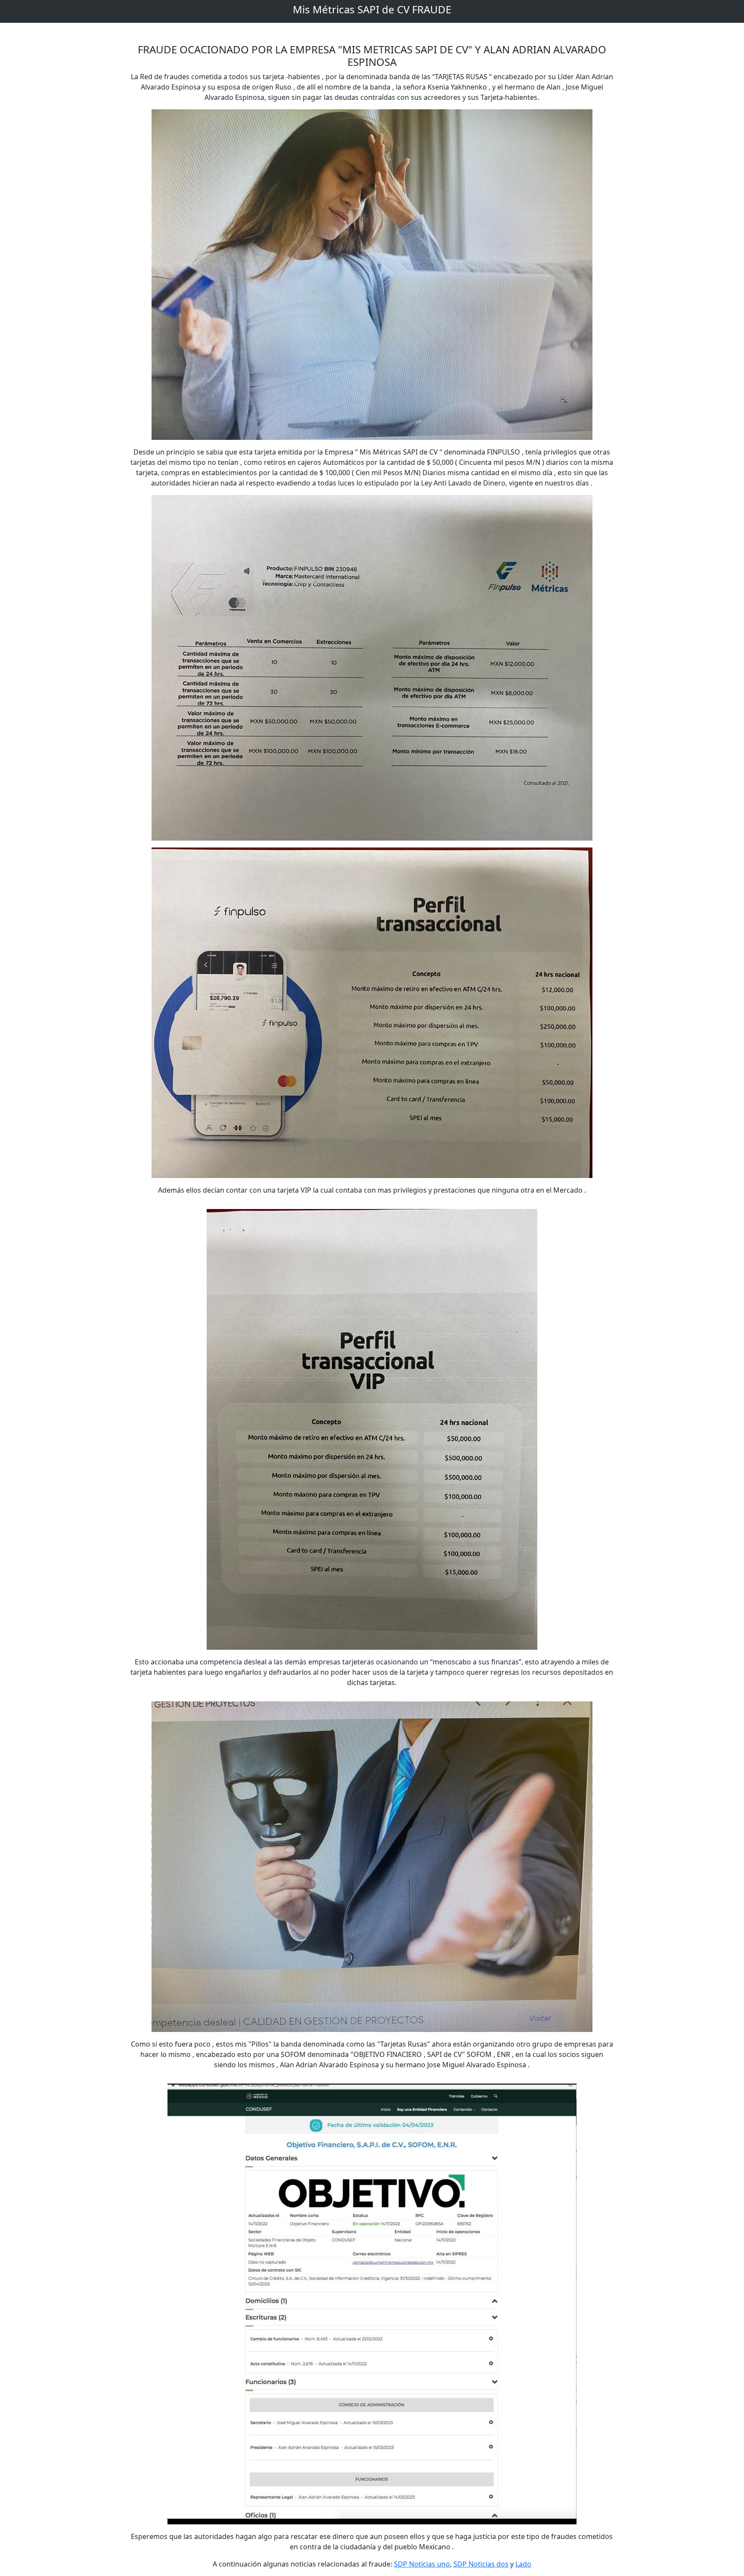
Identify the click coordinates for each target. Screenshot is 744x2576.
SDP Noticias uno (422, 2564)
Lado (523, 2564)
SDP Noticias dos (481, 2564)
